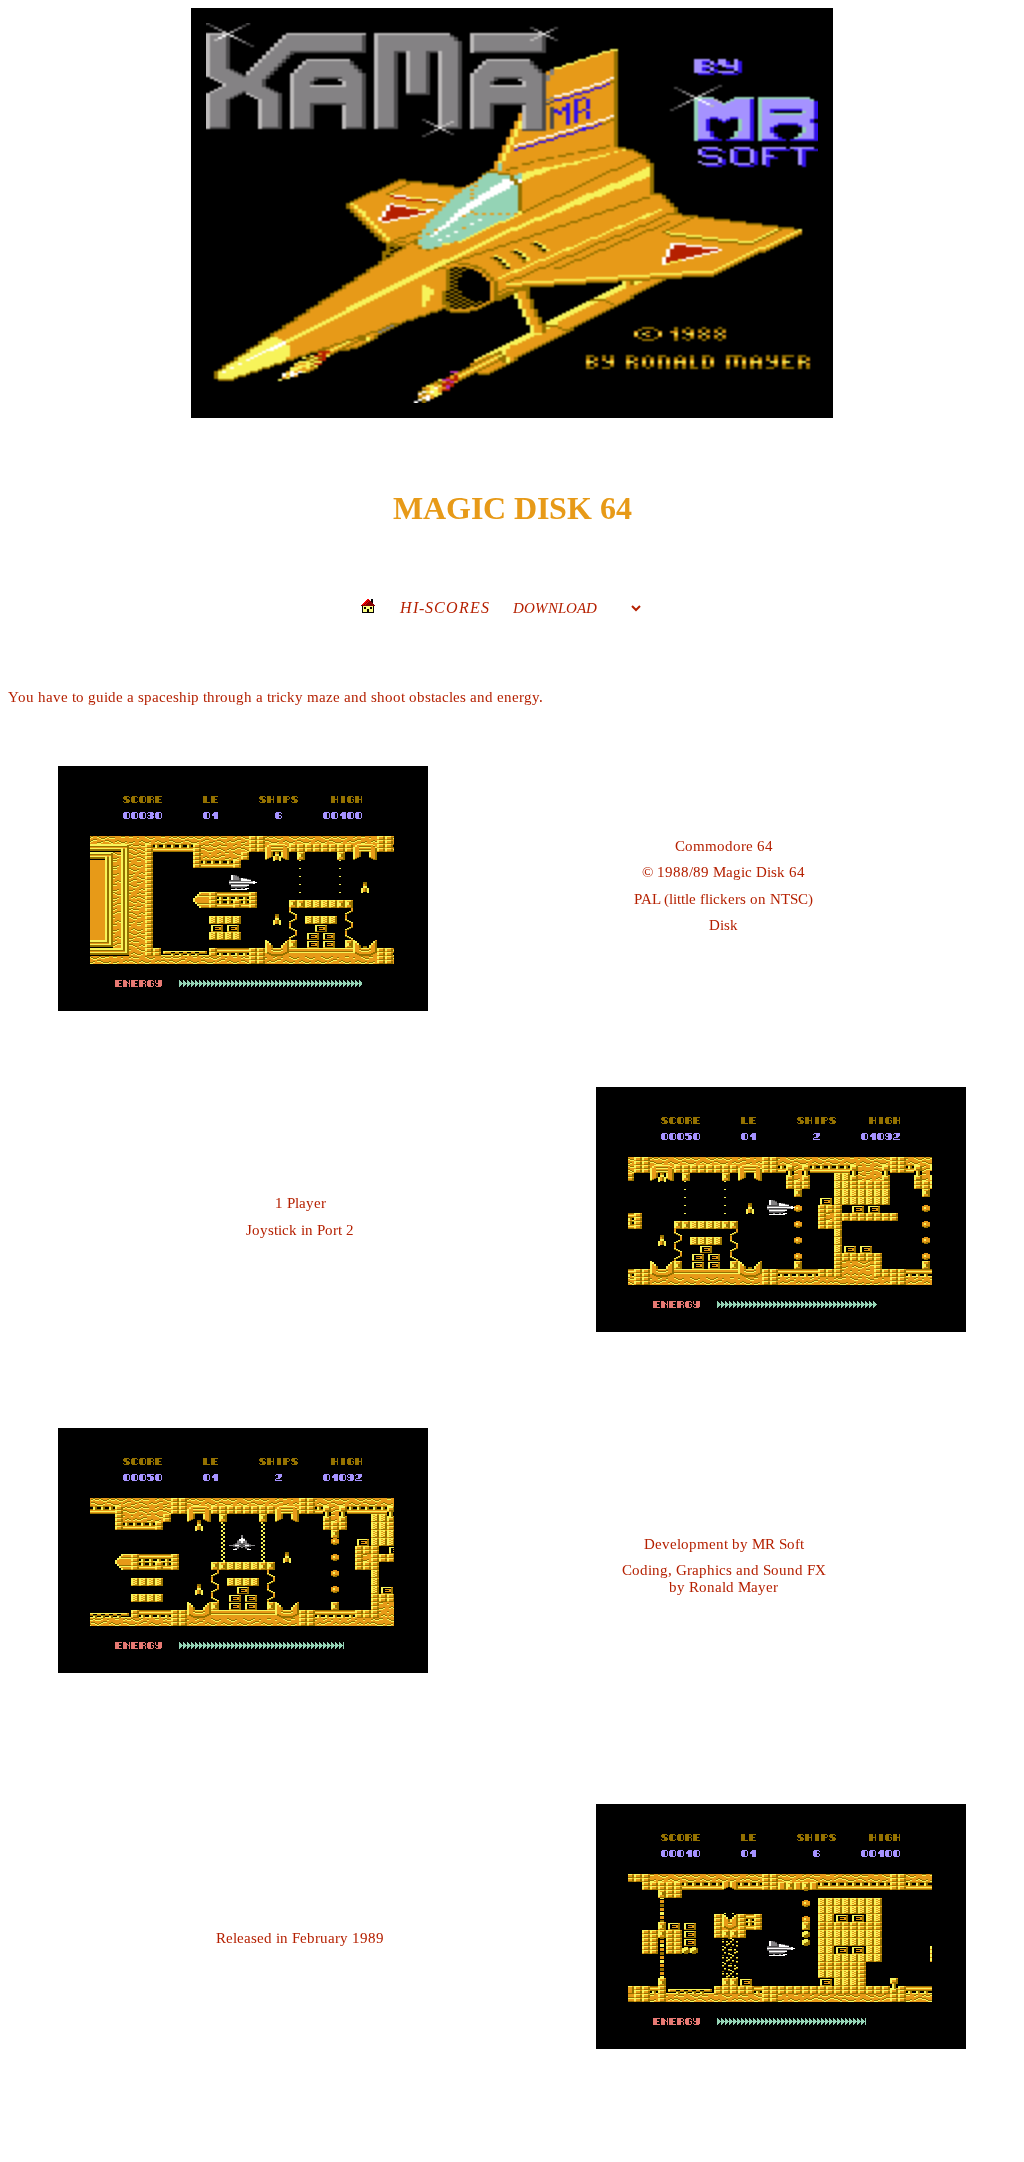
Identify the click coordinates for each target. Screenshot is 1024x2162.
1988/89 (683, 872)
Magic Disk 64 (759, 872)
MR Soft (778, 1544)
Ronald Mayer (733, 1587)
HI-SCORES (445, 607)
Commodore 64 (724, 846)
